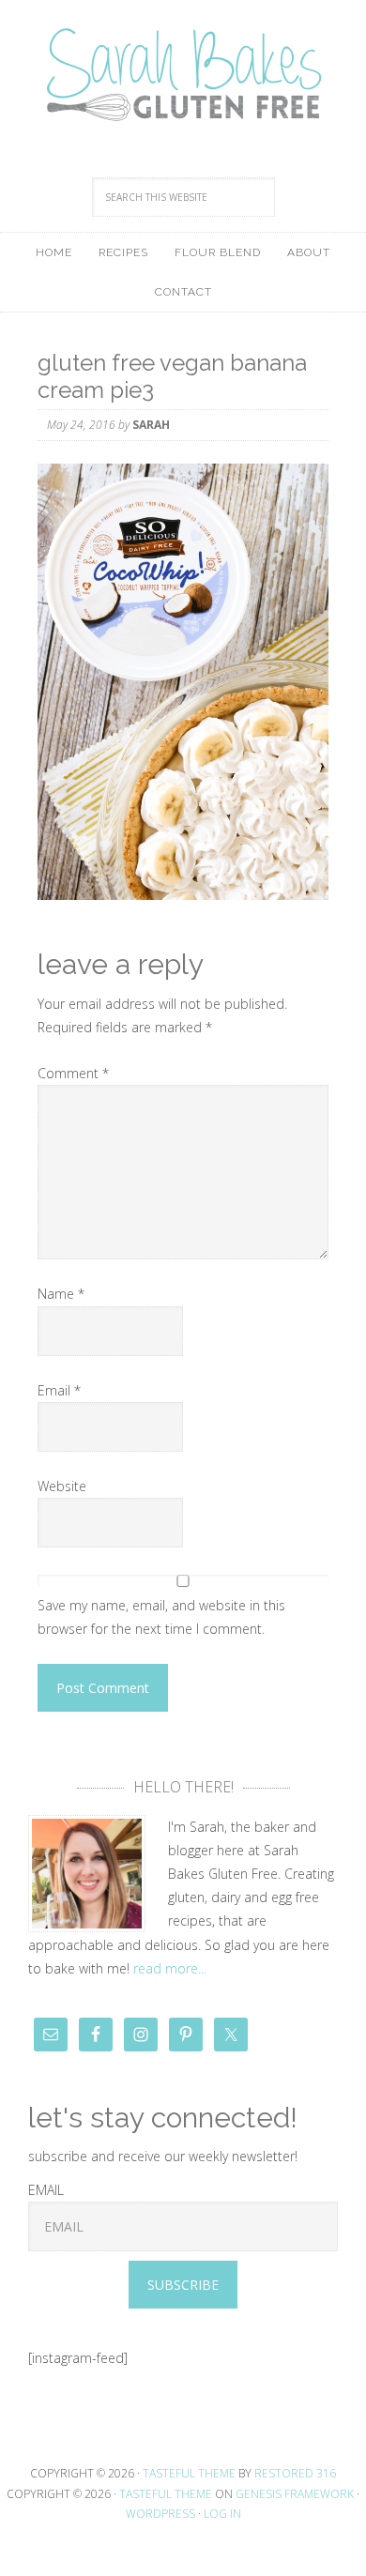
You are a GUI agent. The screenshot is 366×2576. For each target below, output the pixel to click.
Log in (222, 2514)
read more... (170, 1968)
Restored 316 (295, 2473)
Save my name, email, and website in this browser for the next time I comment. (161, 1617)
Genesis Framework (295, 2494)
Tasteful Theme (166, 2494)
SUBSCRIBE (183, 2285)
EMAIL (46, 2190)
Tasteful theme (189, 2473)
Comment (73, 1073)
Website (62, 1486)
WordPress (160, 2514)
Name (61, 1294)
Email (59, 1390)
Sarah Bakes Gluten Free (183, 75)
